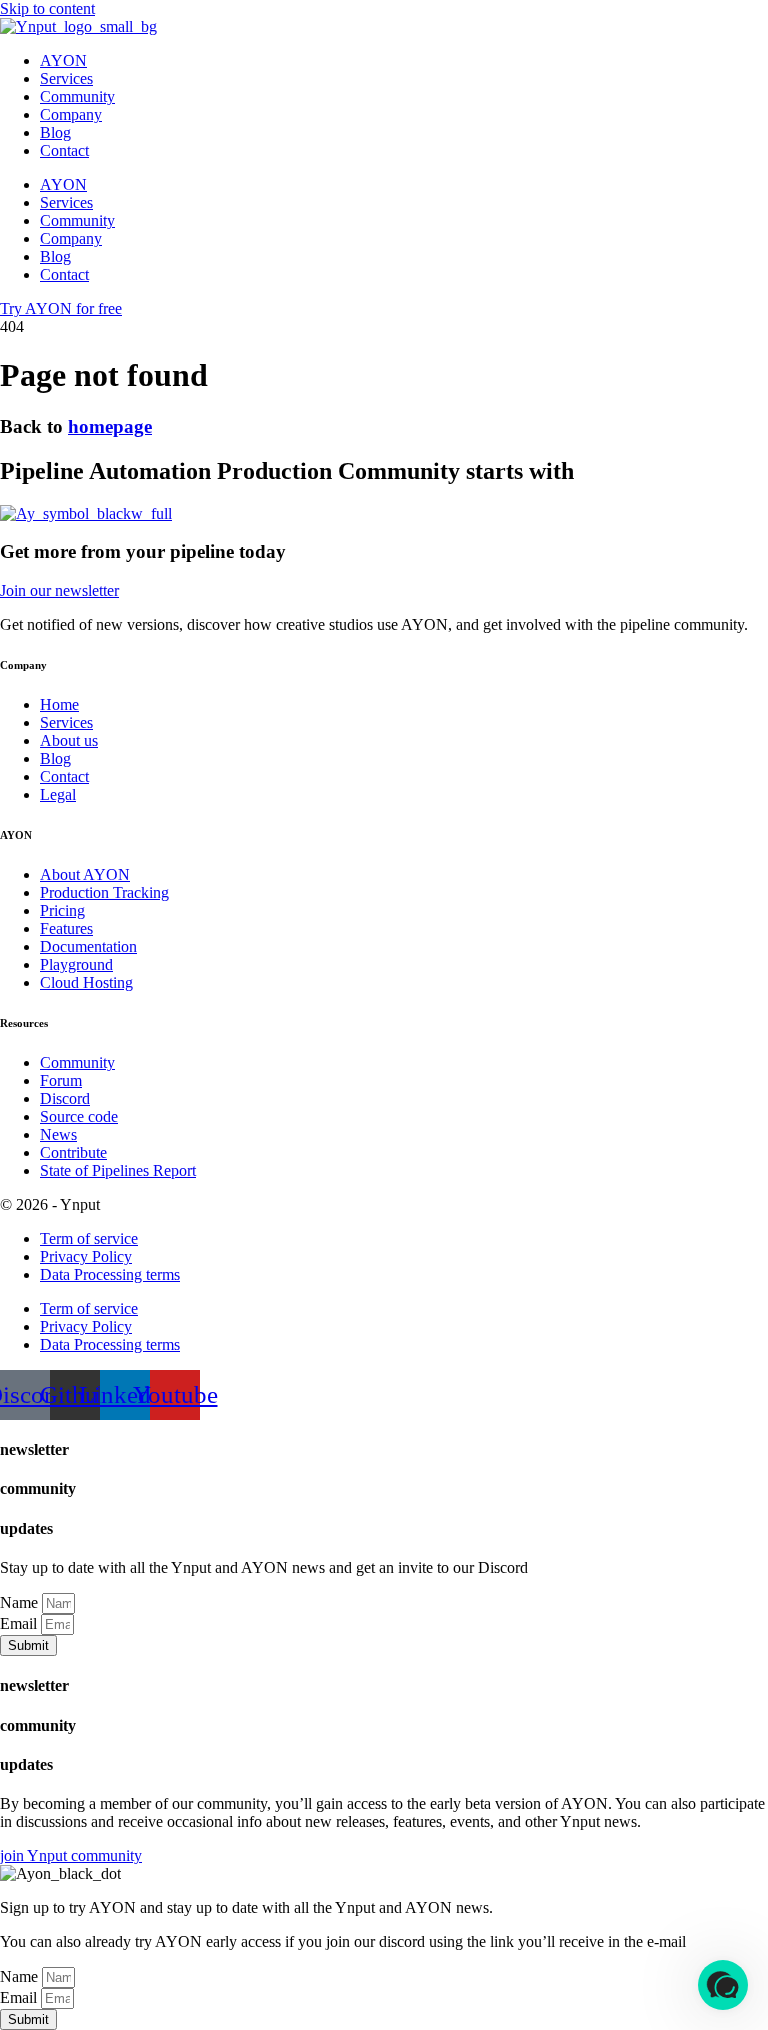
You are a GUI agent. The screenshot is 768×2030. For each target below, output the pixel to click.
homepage (110, 426)
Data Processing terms (110, 1274)
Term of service (89, 1238)
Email (20, 1623)
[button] (723, 1985)
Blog (55, 132)
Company (71, 114)
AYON (63, 60)
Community (77, 96)
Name (21, 1602)
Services (66, 78)
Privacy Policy (86, 1256)
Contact (64, 150)
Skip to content (47, 8)
